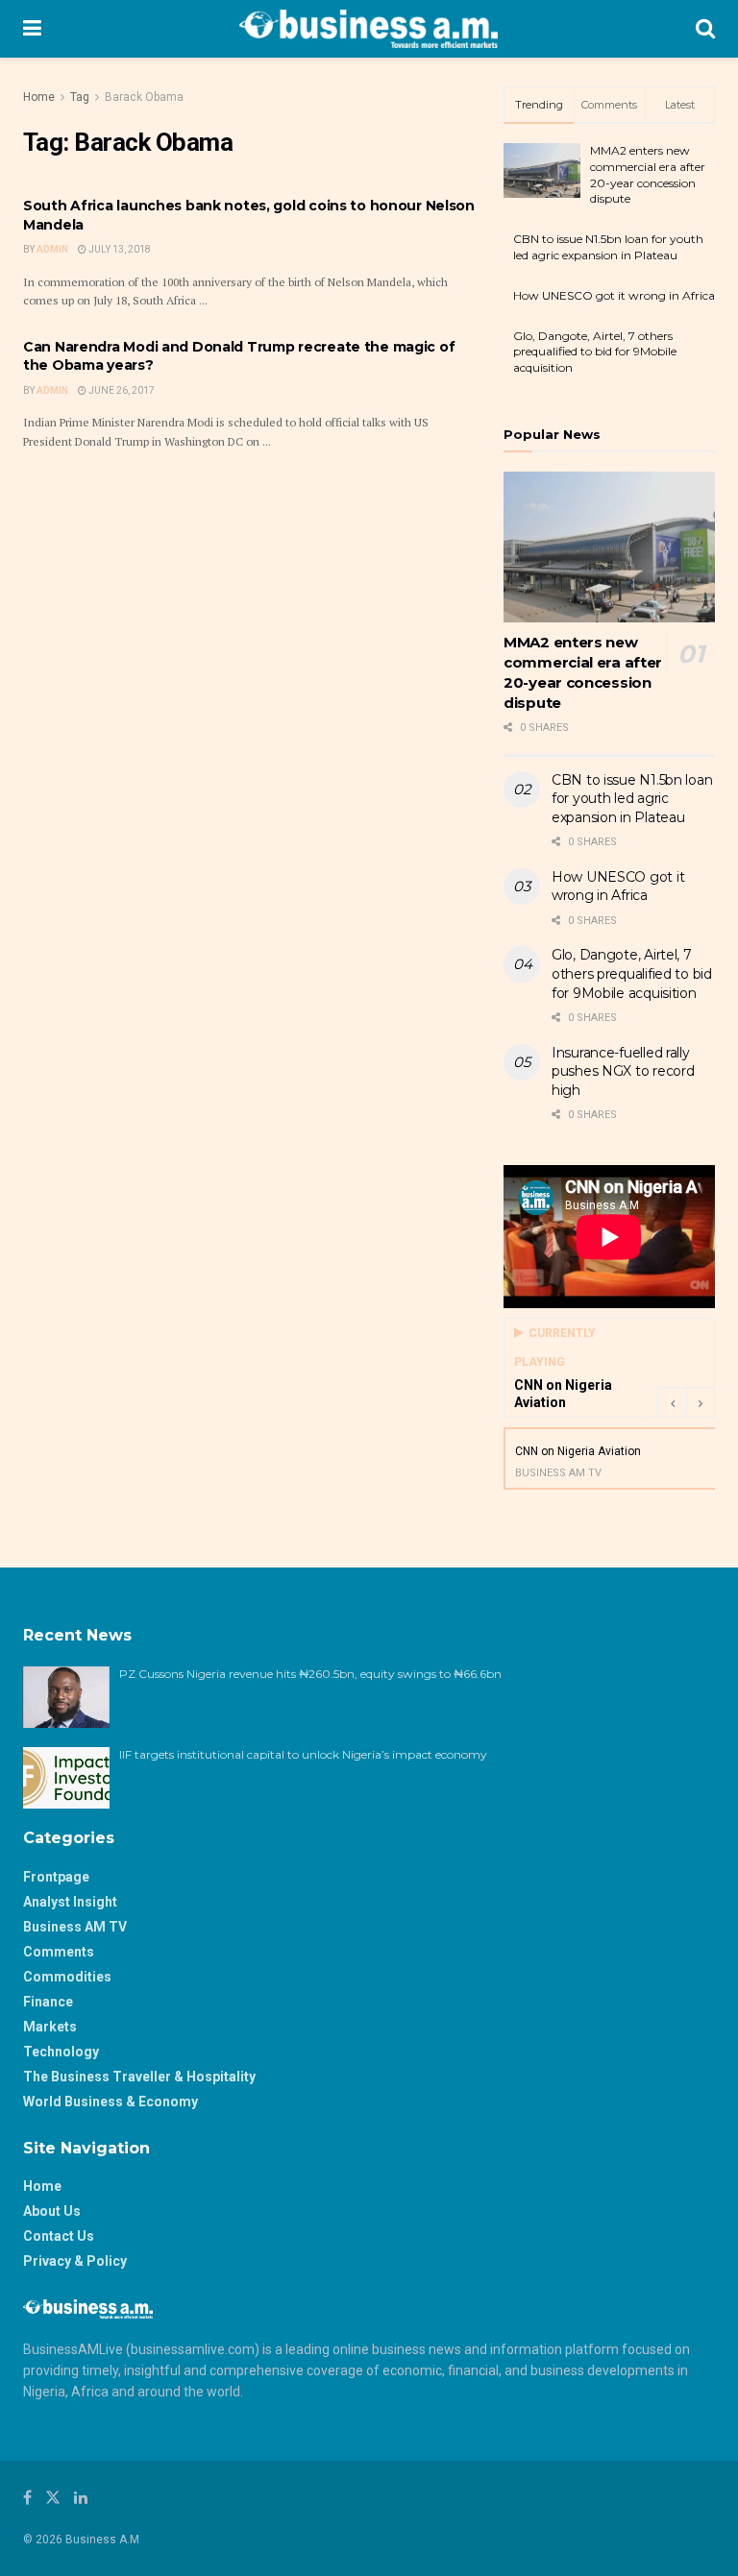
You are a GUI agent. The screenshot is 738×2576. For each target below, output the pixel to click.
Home (39, 97)
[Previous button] (672, 1402)
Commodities (67, 1977)
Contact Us (59, 2236)
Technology (61, 2052)
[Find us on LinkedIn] (81, 2498)
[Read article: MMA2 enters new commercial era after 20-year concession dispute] (609, 547)
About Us (52, 2211)
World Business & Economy (111, 2102)
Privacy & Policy (75, 2261)
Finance (48, 2002)
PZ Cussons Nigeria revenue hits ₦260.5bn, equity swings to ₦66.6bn (310, 1674)
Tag (80, 97)
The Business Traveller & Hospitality (139, 2077)
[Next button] (701, 1402)
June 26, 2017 (121, 390)
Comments (59, 1952)
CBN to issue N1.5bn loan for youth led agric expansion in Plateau (608, 247)
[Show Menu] (32, 29)
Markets (50, 2027)
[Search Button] (705, 29)
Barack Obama (144, 97)
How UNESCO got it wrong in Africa (614, 295)
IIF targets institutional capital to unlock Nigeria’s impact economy (303, 1754)
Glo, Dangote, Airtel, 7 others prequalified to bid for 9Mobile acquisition (595, 352)
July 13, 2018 (119, 249)
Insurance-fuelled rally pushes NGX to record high (623, 1071)
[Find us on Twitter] (53, 2498)
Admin (52, 249)
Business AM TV (75, 1927)
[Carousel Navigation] (686, 1402)
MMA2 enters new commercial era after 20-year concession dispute (648, 174)
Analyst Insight (70, 1902)
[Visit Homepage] (369, 29)
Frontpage (56, 1877)
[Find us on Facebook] (27, 2498)
